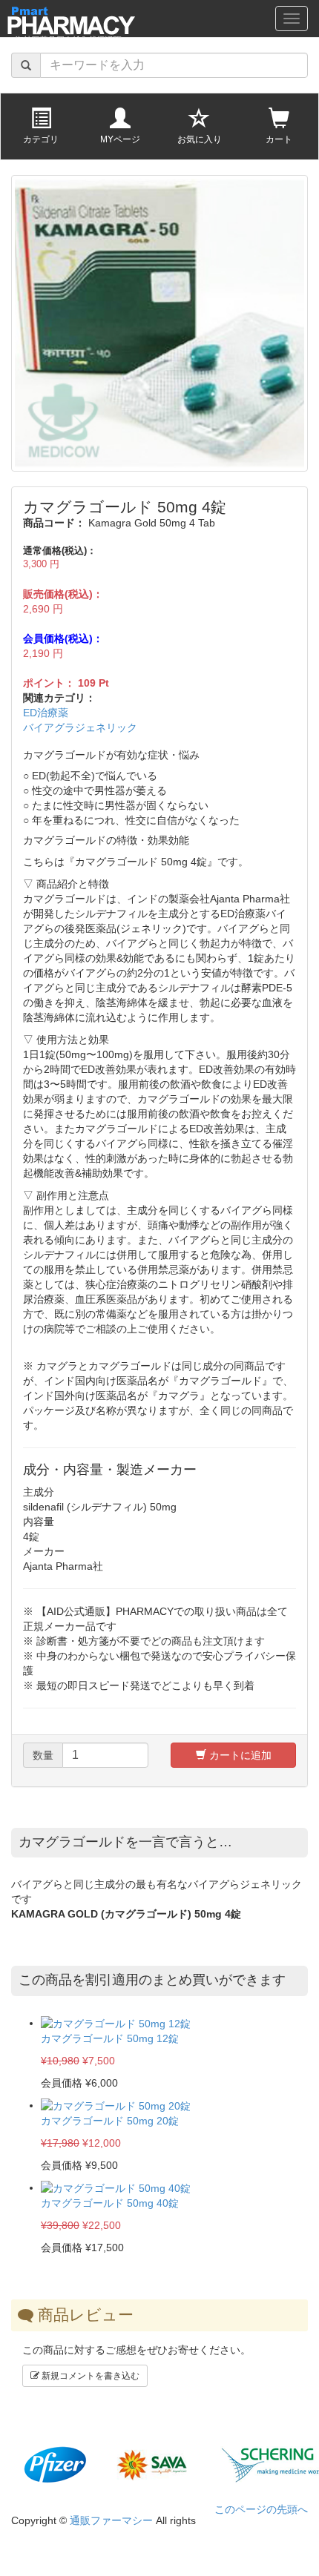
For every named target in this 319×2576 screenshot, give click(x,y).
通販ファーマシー (111, 2520)
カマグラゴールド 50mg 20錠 (110, 2121)
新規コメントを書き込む (89, 2376)
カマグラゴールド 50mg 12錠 (110, 2038)
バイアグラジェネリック (80, 727)
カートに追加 (239, 1755)
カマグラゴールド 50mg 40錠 (110, 2203)
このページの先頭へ (261, 2509)
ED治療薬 (46, 713)
